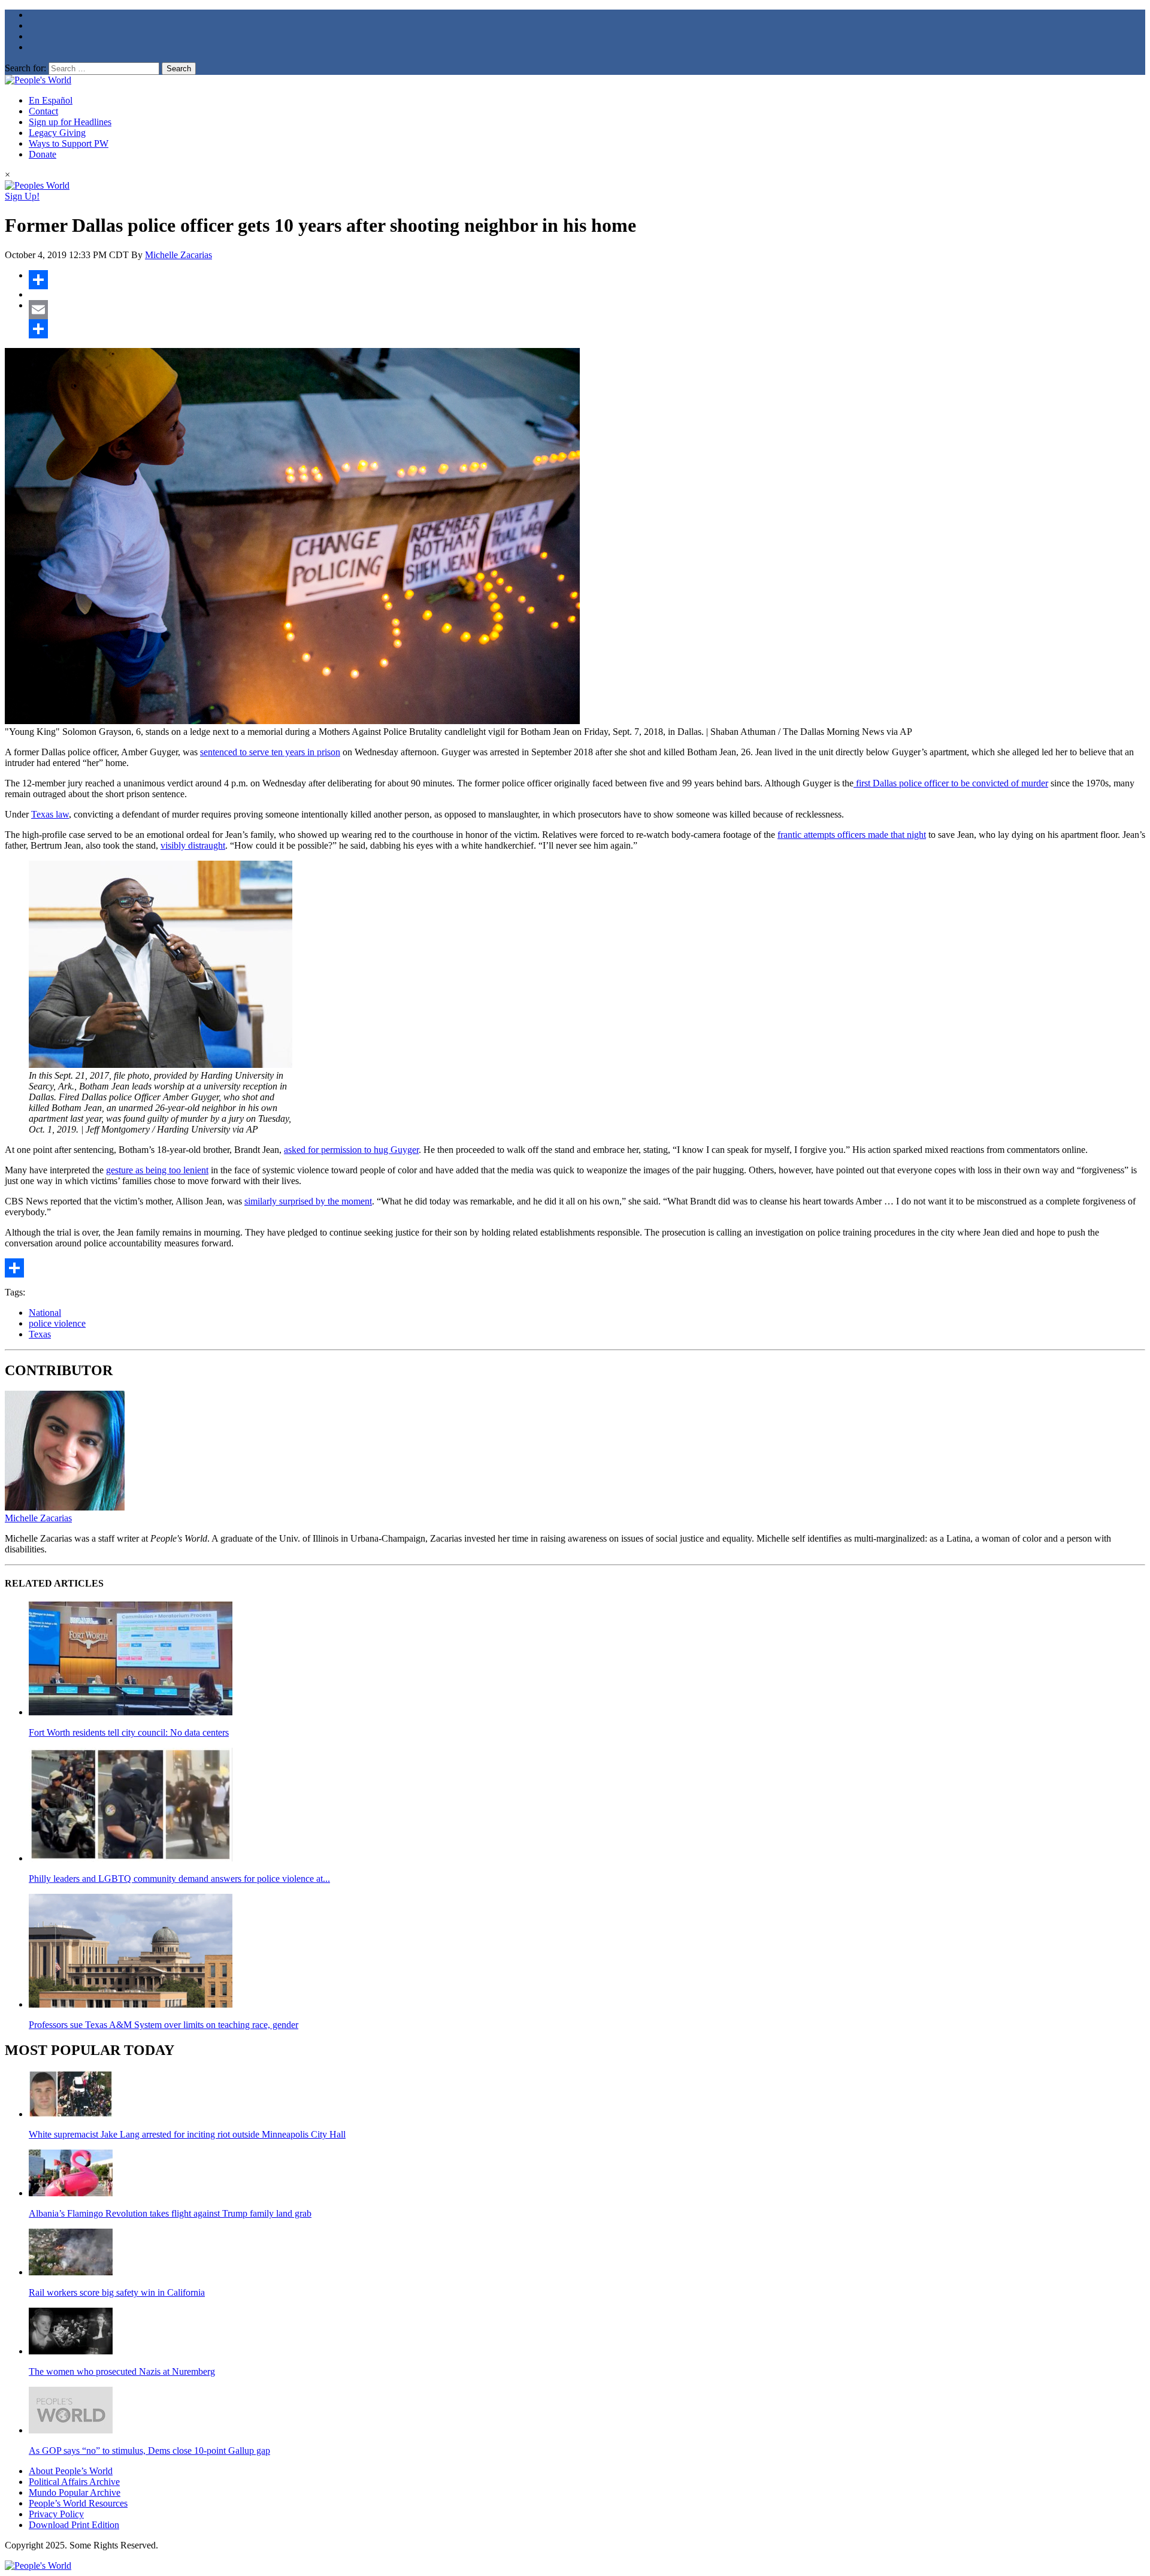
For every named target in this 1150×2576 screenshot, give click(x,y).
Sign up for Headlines (70, 122)
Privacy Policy (56, 2514)
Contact (43, 111)
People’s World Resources (78, 2503)
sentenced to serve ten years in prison (270, 752)
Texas (40, 1334)
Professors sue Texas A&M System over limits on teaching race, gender (164, 2025)
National (45, 1313)
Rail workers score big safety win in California (117, 2292)
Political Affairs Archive (74, 2482)
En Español (51, 100)
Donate (43, 154)
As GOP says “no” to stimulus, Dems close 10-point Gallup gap (149, 2451)
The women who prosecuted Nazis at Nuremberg (122, 2371)
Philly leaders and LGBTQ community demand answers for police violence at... (179, 1879)
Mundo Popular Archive (75, 2492)
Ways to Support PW (69, 143)
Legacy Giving (57, 133)
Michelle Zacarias (178, 255)
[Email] (587, 310)
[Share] (587, 280)
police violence (57, 1323)
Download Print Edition (74, 2525)
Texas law (50, 814)
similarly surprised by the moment (308, 1201)
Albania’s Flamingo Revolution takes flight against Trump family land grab (170, 2213)
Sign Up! (22, 196)
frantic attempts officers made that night (852, 835)
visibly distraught (193, 845)
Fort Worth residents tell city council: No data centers (129, 1732)
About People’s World (71, 2471)
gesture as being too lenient (157, 1170)
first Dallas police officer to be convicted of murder (951, 783)
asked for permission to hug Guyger (351, 1150)
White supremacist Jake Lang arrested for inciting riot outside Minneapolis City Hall (187, 2134)
